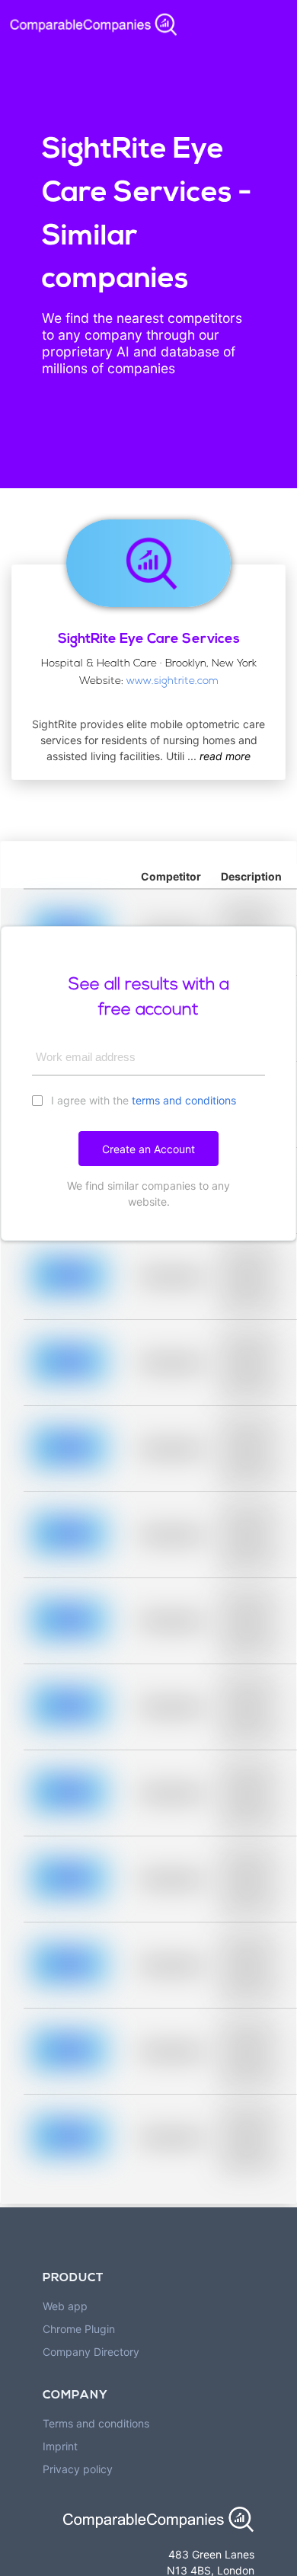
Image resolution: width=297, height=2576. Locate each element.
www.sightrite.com (172, 681)
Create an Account (148, 1149)
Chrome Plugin (79, 2329)
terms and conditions (184, 1100)
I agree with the (142, 1100)
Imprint (60, 2446)
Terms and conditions (96, 2423)
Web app (65, 2306)
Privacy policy (78, 2469)
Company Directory (91, 2352)
